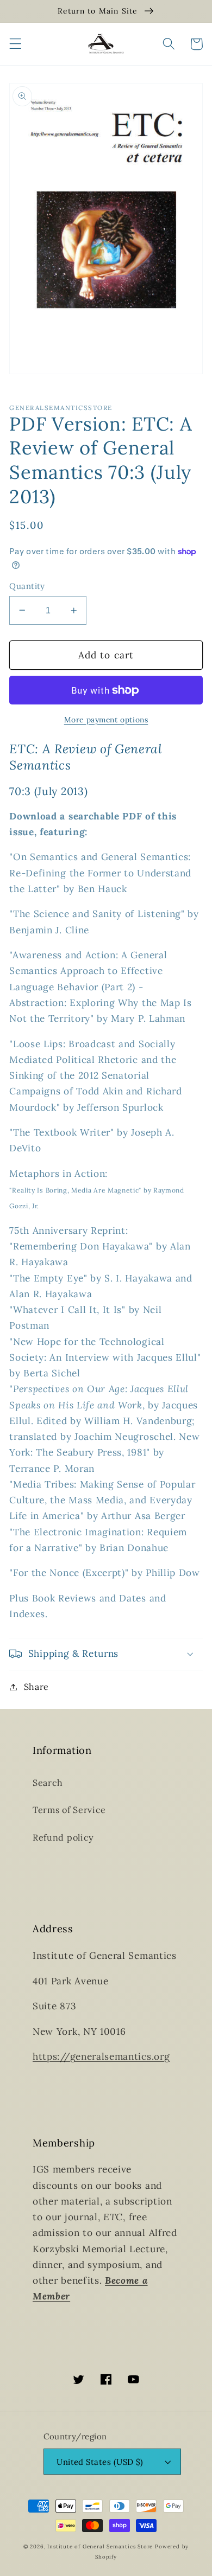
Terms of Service (69, 1810)
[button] (15, 44)
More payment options (106, 720)
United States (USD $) (100, 2462)
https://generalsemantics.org (101, 2056)
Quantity (27, 586)
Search (48, 1783)
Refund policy (63, 1837)
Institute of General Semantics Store (100, 2546)
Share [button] (36, 1687)
